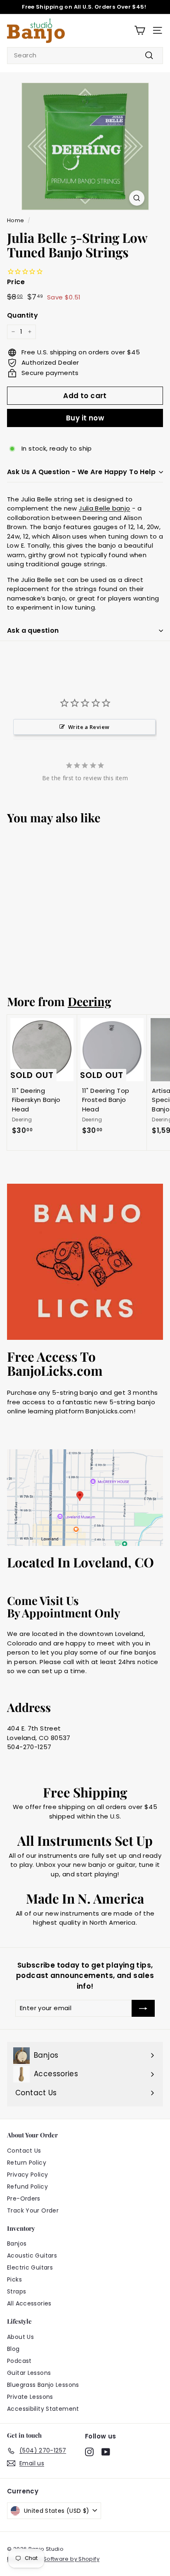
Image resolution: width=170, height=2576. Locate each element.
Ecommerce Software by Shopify (53, 2559)
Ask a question (33, 630)
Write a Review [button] (89, 727)
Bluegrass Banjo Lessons (43, 2385)
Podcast (19, 2361)
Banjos (17, 2244)
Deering (90, 1001)
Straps (17, 2291)
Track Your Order (33, 2210)
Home (16, 220)
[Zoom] (137, 198)
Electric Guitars (30, 2267)
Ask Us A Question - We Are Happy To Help (81, 472)
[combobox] (85, 56)
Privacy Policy (27, 2175)
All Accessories (29, 2303)
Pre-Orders (24, 2199)
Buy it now (85, 418)
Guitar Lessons (29, 2373)
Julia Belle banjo (104, 508)
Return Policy (27, 2163)
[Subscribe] (143, 2008)
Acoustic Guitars (32, 2255)
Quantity (22, 315)
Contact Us (24, 2151)
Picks (14, 2279)
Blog (13, 2349)
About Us (20, 2337)
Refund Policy (27, 2187)
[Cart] (140, 30)
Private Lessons (30, 2397)
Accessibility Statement (43, 2409)
